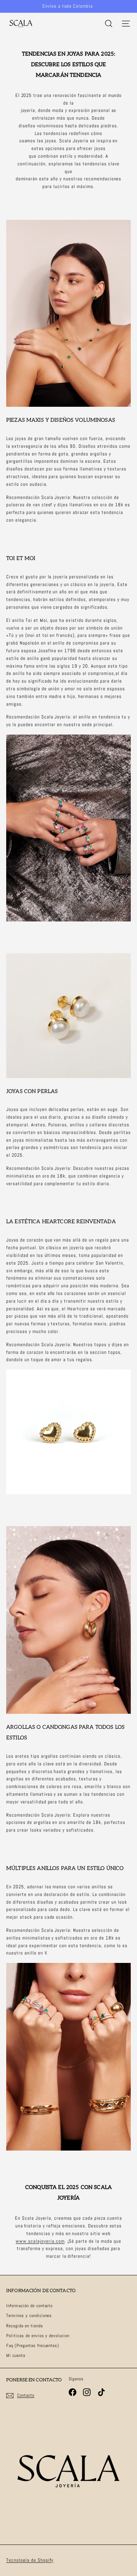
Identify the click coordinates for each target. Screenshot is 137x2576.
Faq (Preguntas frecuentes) (33, 2346)
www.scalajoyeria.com (40, 2241)
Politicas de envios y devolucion (38, 2336)
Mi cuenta (16, 2355)
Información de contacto (29, 2306)
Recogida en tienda (24, 2326)
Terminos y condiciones (29, 2316)
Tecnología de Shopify (30, 2560)
